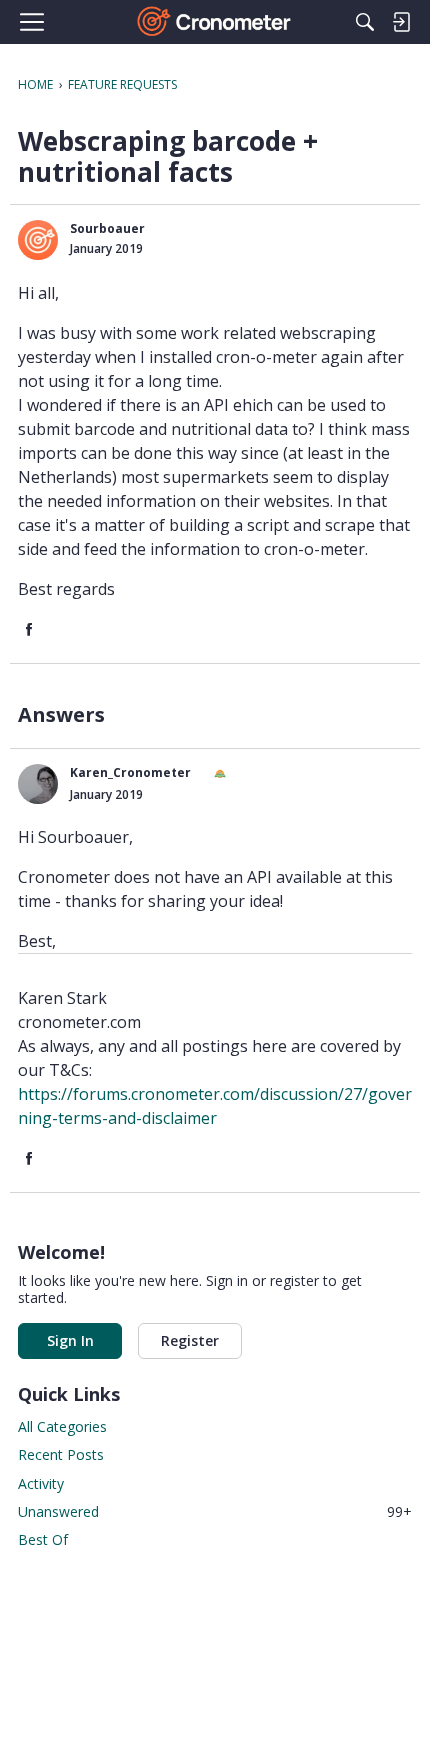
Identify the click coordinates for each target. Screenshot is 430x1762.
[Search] (365, 22)
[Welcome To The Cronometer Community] (215, 22)
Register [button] (190, 1340)
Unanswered (215, 1511)
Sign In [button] (70, 1340)
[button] (38, 240)
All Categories (62, 1426)
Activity (41, 1483)
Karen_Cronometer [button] (130, 772)
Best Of (43, 1539)
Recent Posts (61, 1454)
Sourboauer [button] (107, 228)
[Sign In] (401, 22)
